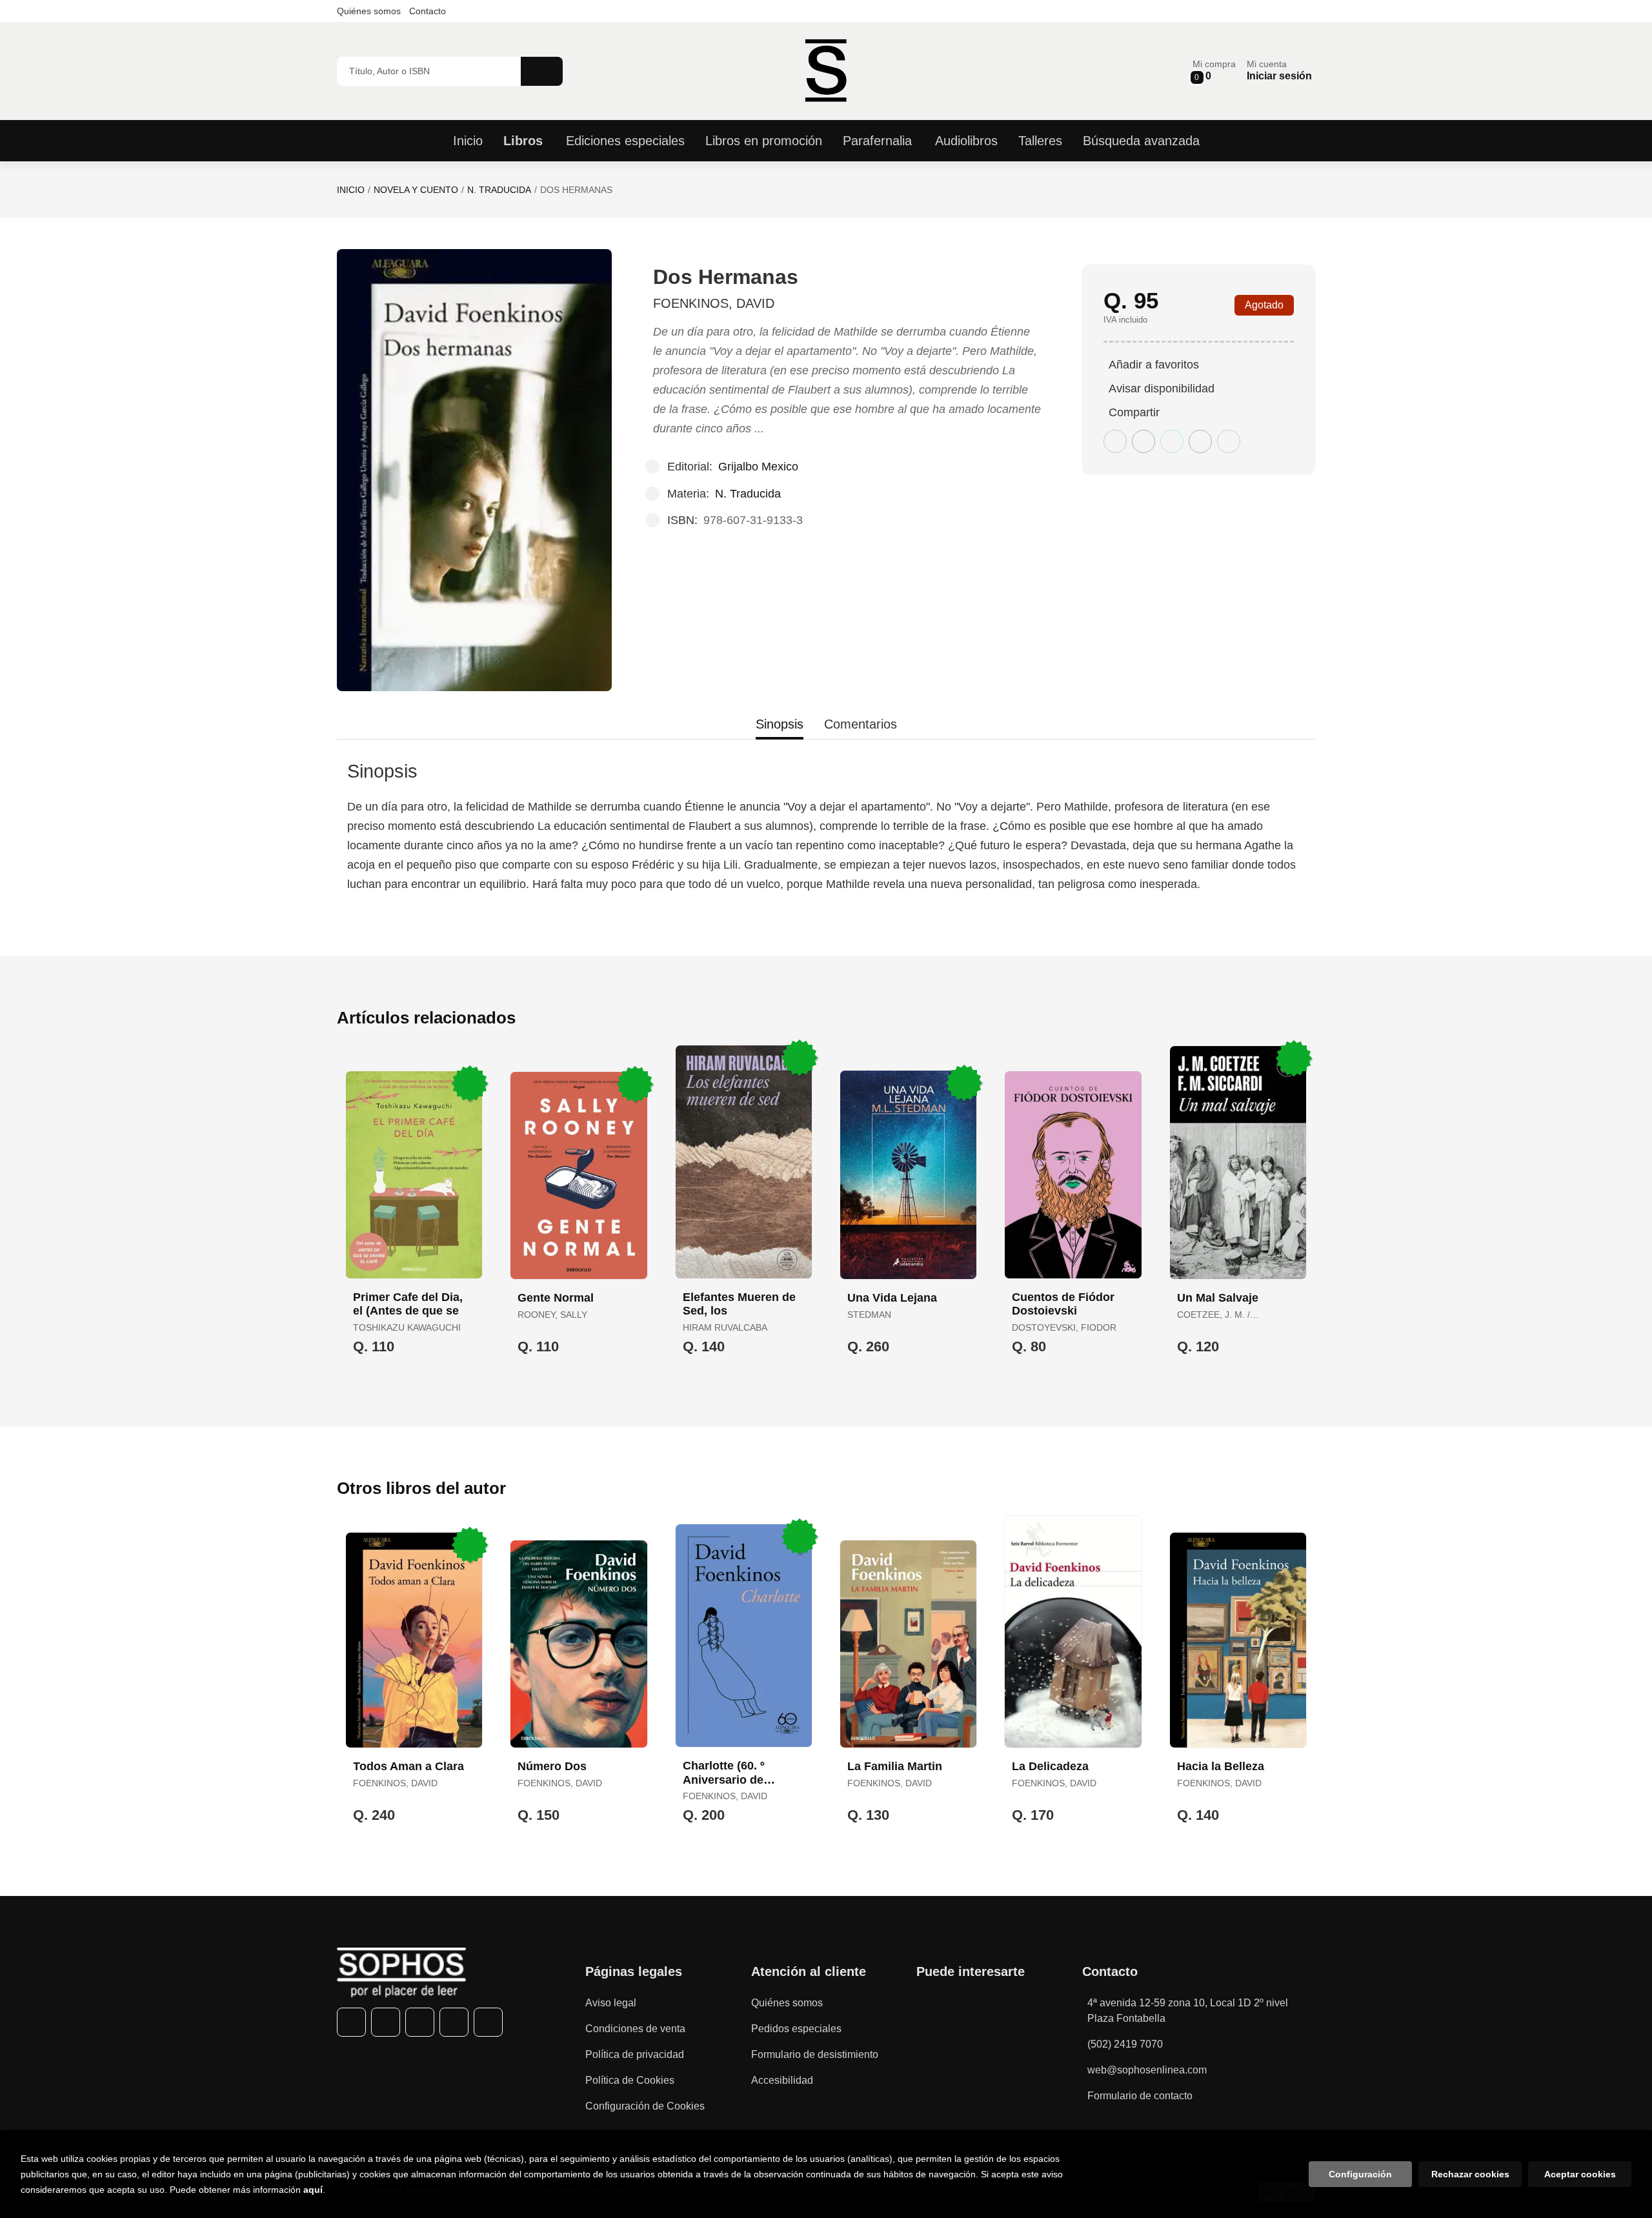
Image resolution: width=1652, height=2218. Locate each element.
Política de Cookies (630, 2080)
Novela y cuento (416, 190)
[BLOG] (488, 2022)
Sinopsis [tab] (780, 724)
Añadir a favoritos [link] (1154, 365)
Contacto (428, 11)
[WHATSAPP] (454, 2022)
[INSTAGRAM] (420, 2022)
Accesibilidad (782, 2080)
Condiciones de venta (635, 2029)
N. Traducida (499, 190)
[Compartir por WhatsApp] (1172, 441)
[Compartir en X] (1143, 441)
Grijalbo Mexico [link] (758, 467)
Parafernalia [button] (877, 141)
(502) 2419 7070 (1125, 2044)
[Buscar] (542, 71)
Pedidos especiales (796, 2029)
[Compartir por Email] (1200, 441)
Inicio (351, 190)
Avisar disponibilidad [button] (1162, 388)
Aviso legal (611, 2003)
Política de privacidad (635, 2054)
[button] (1214, 71)
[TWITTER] (386, 2022)
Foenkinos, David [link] (714, 303)
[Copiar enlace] (1229, 441)
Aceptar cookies (1580, 2174)
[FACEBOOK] (351, 2022)
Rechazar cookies (1470, 2174)
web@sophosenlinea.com (1147, 2070)
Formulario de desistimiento (815, 2054)
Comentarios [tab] (861, 724)
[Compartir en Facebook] (1115, 441)
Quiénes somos (369, 11)
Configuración (1360, 2174)
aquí (313, 2190)
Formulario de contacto (1140, 2096)
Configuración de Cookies (645, 2106)
